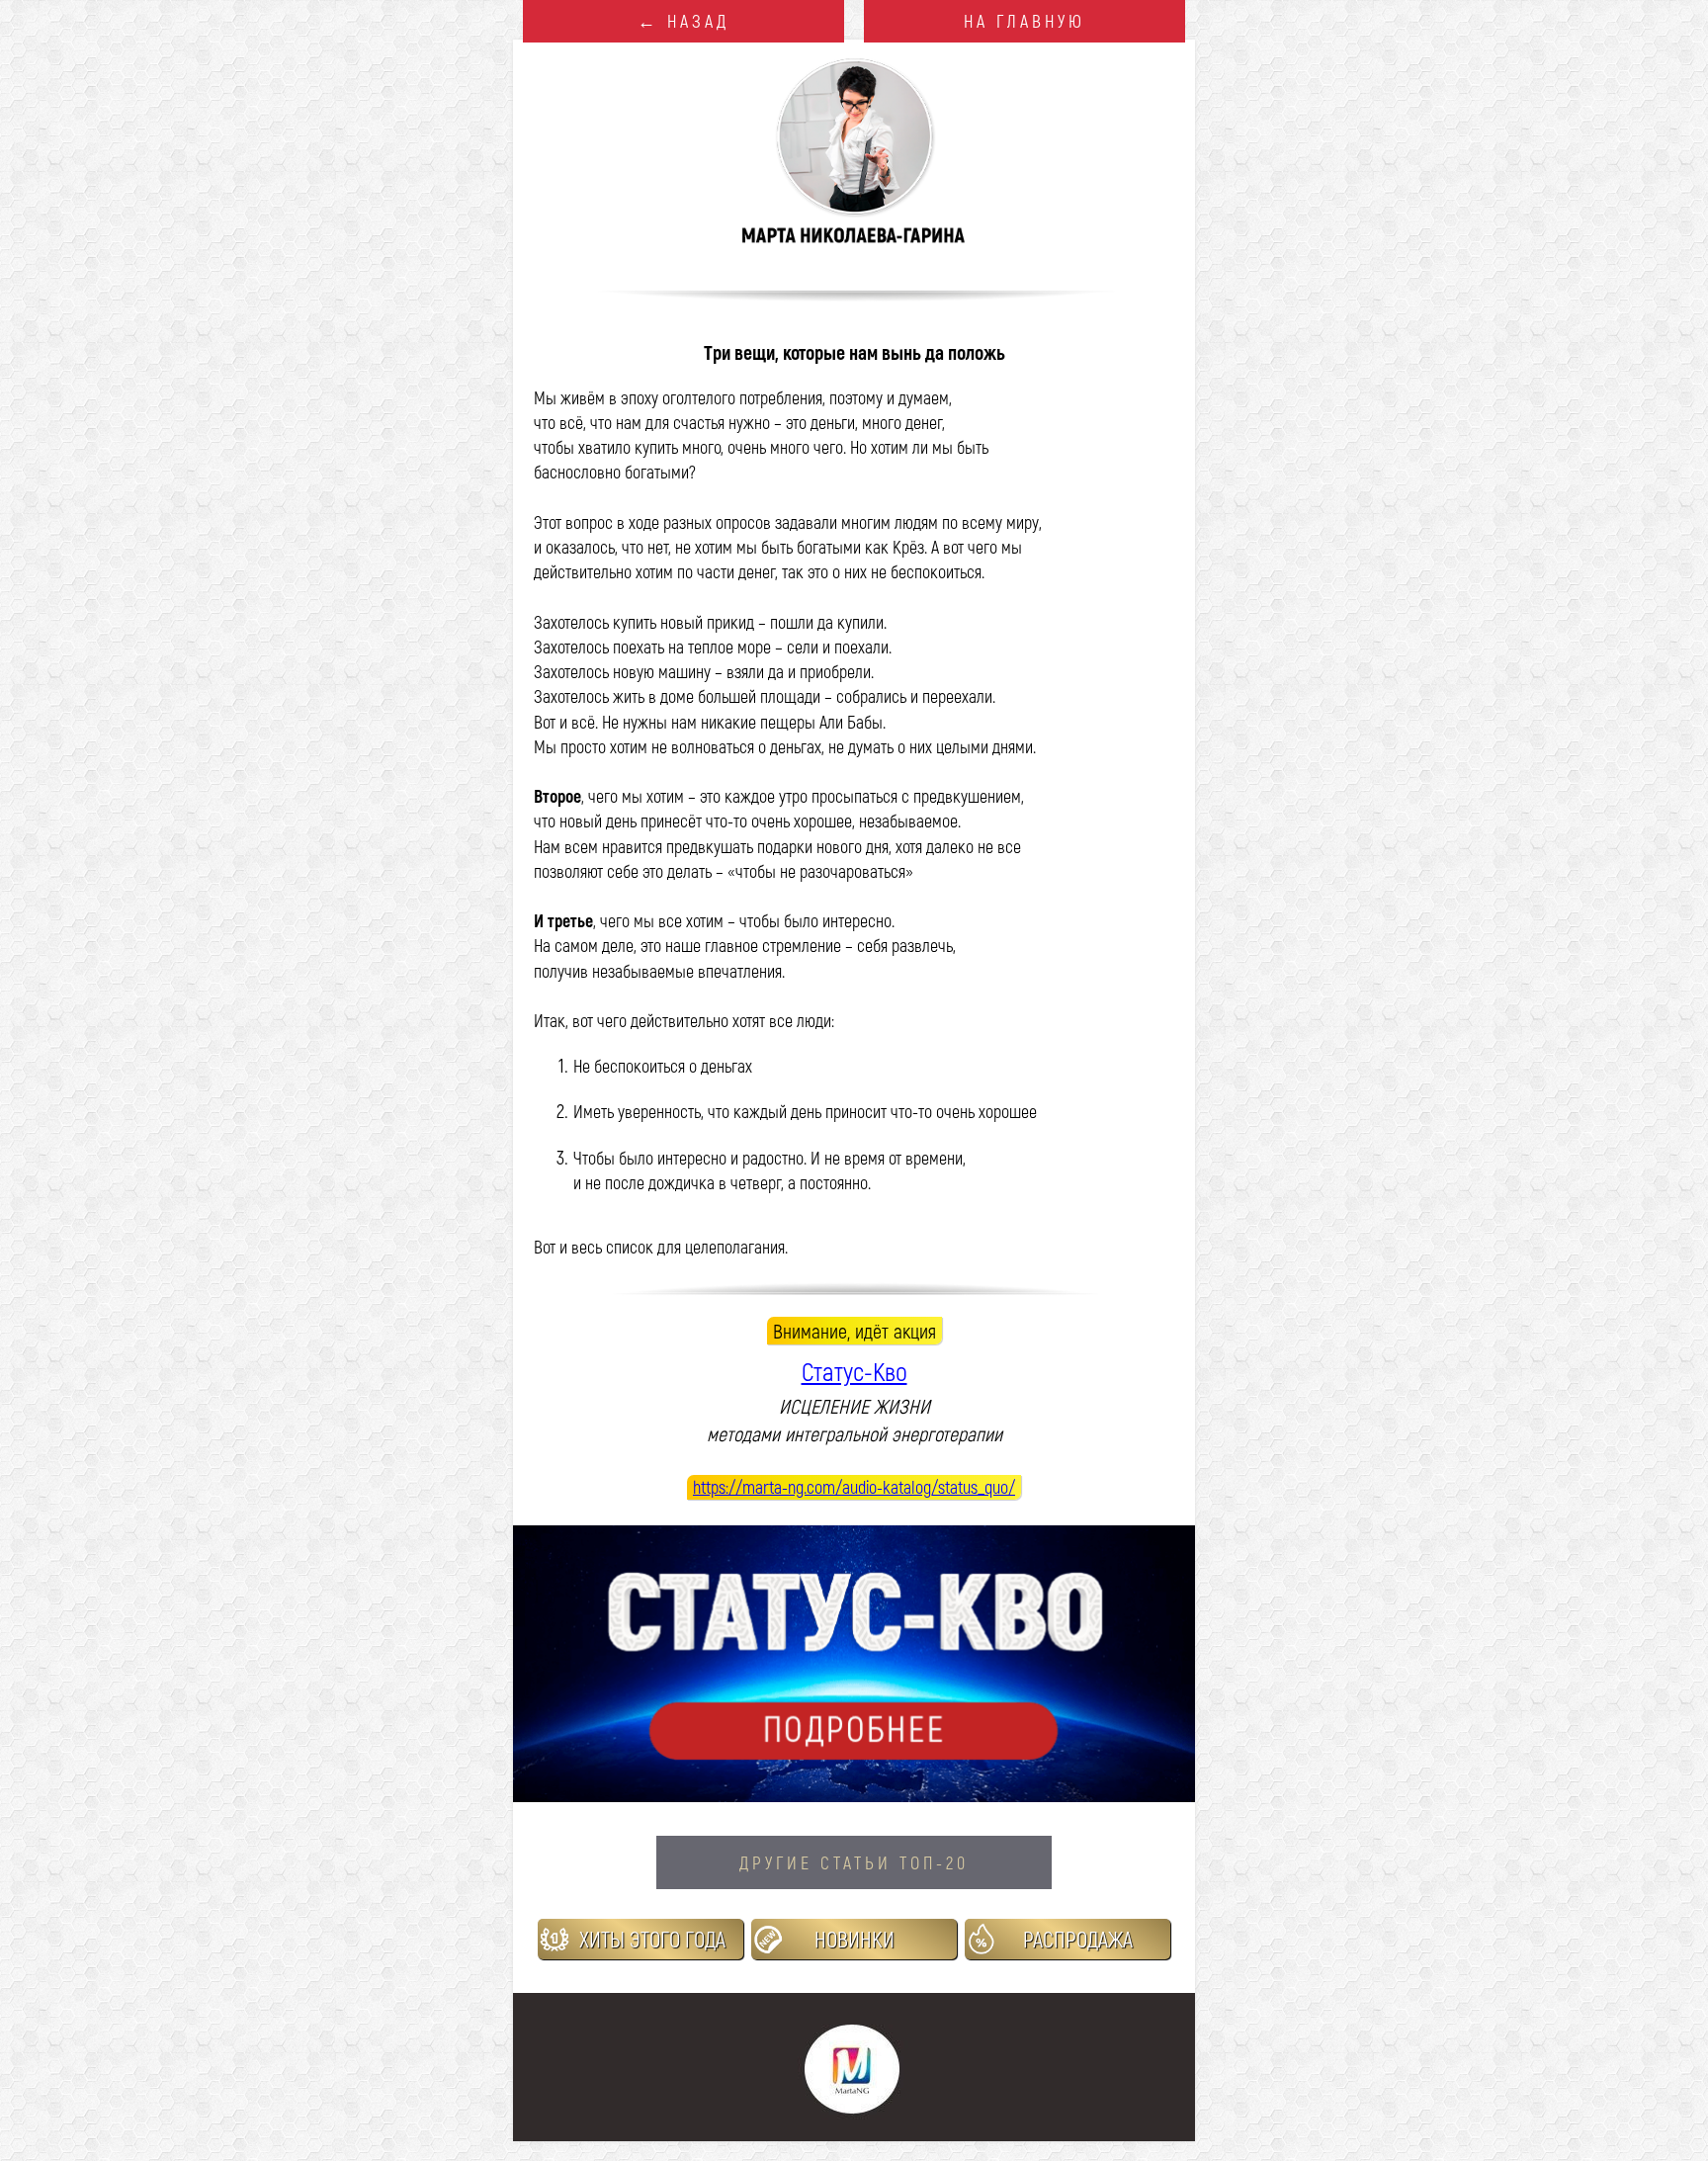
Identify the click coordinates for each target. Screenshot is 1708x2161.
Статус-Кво (854, 1371)
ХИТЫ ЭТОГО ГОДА (652, 1939)
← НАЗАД (683, 21)
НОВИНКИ (854, 1939)
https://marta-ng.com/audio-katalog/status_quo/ (854, 1487)
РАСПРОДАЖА (1078, 1939)
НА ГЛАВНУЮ (1025, 21)
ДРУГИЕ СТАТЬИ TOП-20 (854, 1862)
